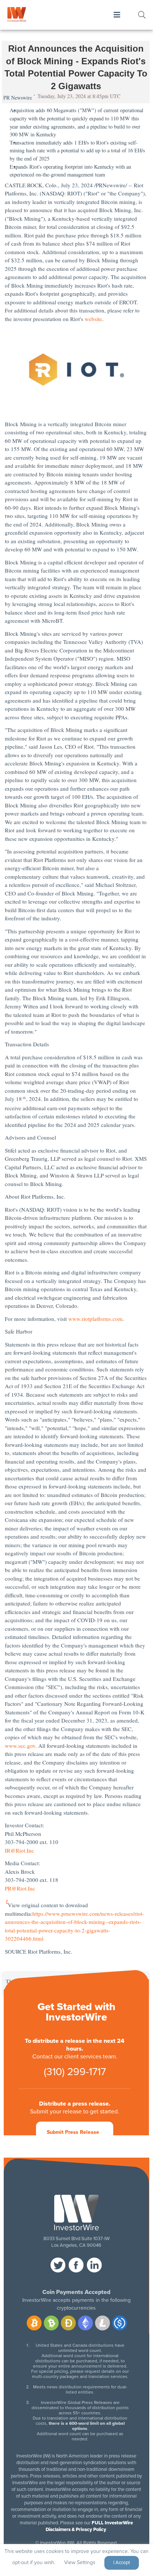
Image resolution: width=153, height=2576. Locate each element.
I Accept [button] (122, 2563)
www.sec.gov (20, 1746)
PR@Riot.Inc (20, 1888)
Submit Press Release (73, 2132)
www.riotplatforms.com (95, 1319)
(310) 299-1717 (75, 2072)
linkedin (94, 2265)
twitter (58, 2265)
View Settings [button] (80, 2562)
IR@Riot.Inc (19, 1850)
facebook (76, 2265)
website (93, 319)
